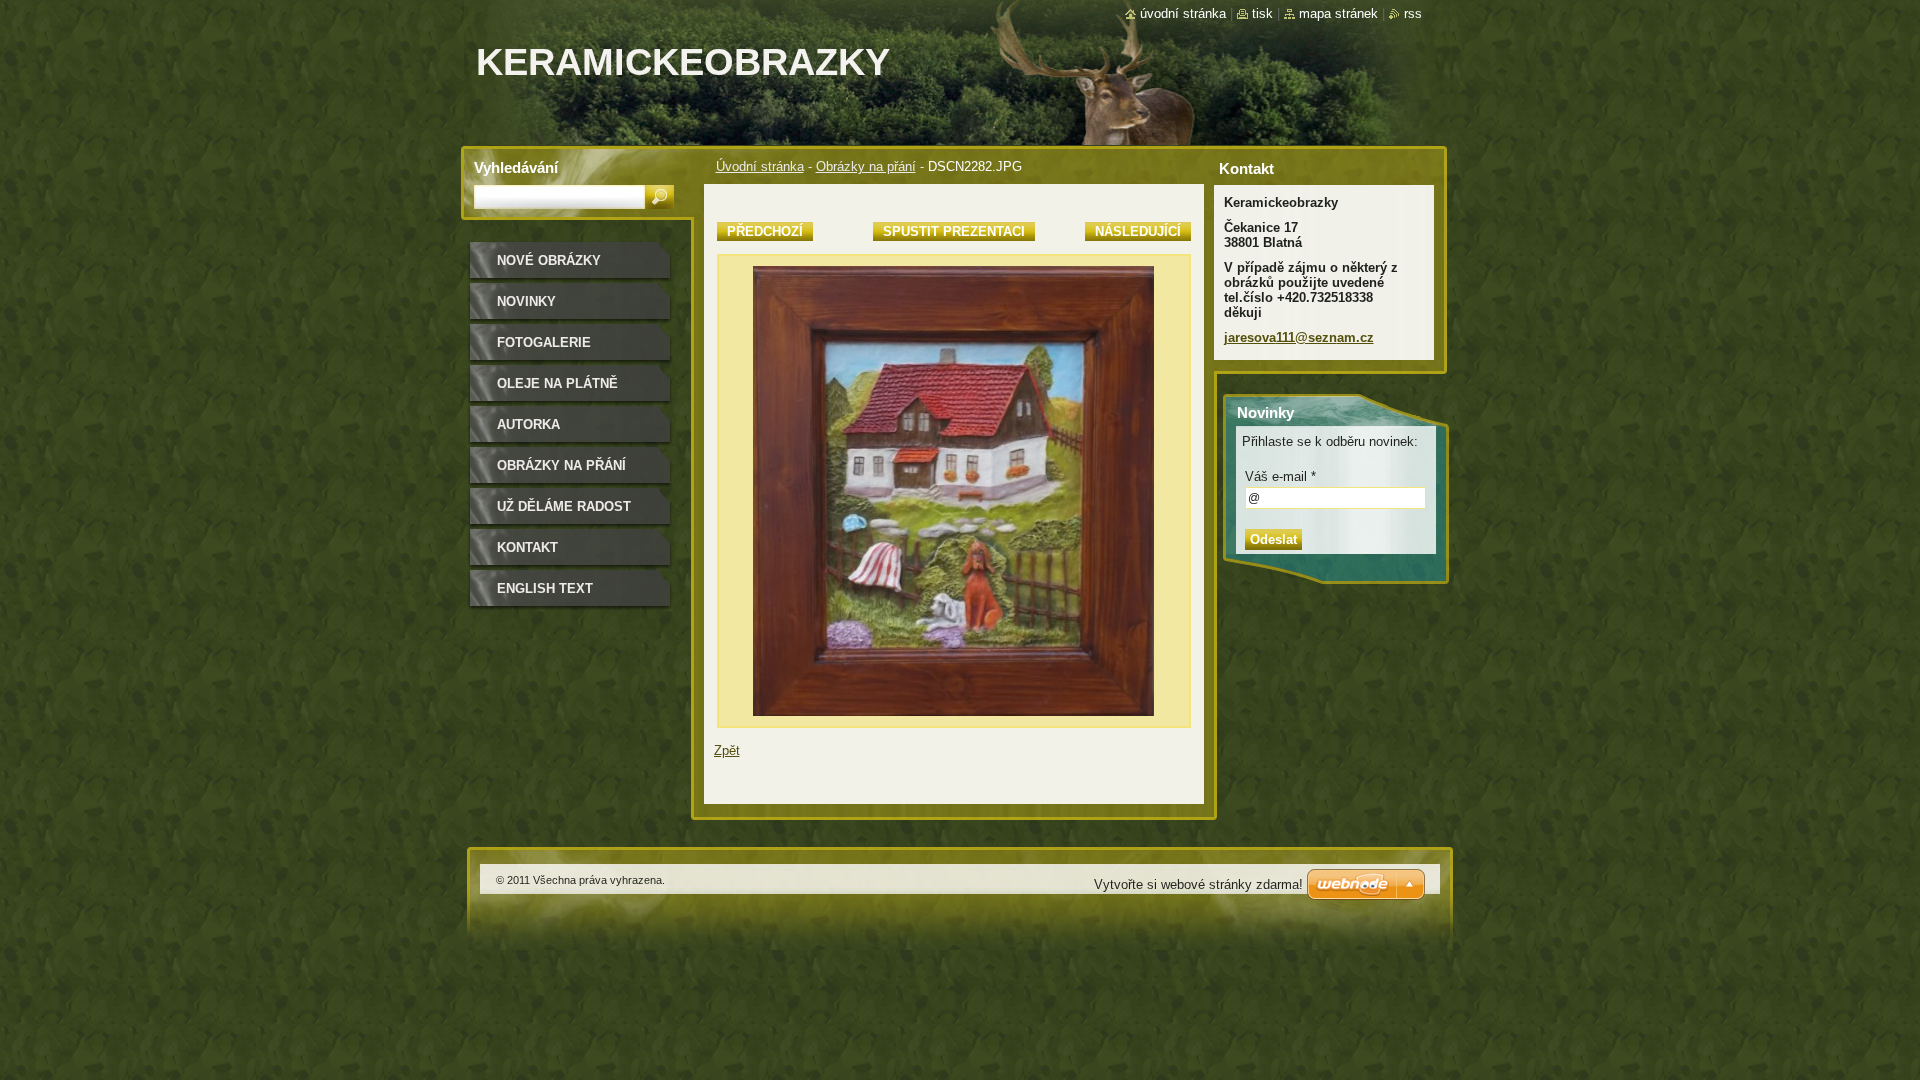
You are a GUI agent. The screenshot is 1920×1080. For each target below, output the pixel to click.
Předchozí (765, 231)
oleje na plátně (557, 383)
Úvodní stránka (760, 166)
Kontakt (527, 547)
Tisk (1262, 13)
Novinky (526, 301)
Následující (1138, 231)
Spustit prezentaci (954, 231)
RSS (1413, 13)
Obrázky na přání (866, 166)
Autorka (528, 424)
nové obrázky (549, 260)
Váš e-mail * (1280, 476)
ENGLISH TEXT (545, 588)
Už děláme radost (564, 506)
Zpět (727, 750)
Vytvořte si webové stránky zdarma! (1198, 884)
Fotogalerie (544, 342)
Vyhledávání (516, 167)
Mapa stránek (1338, 13)
